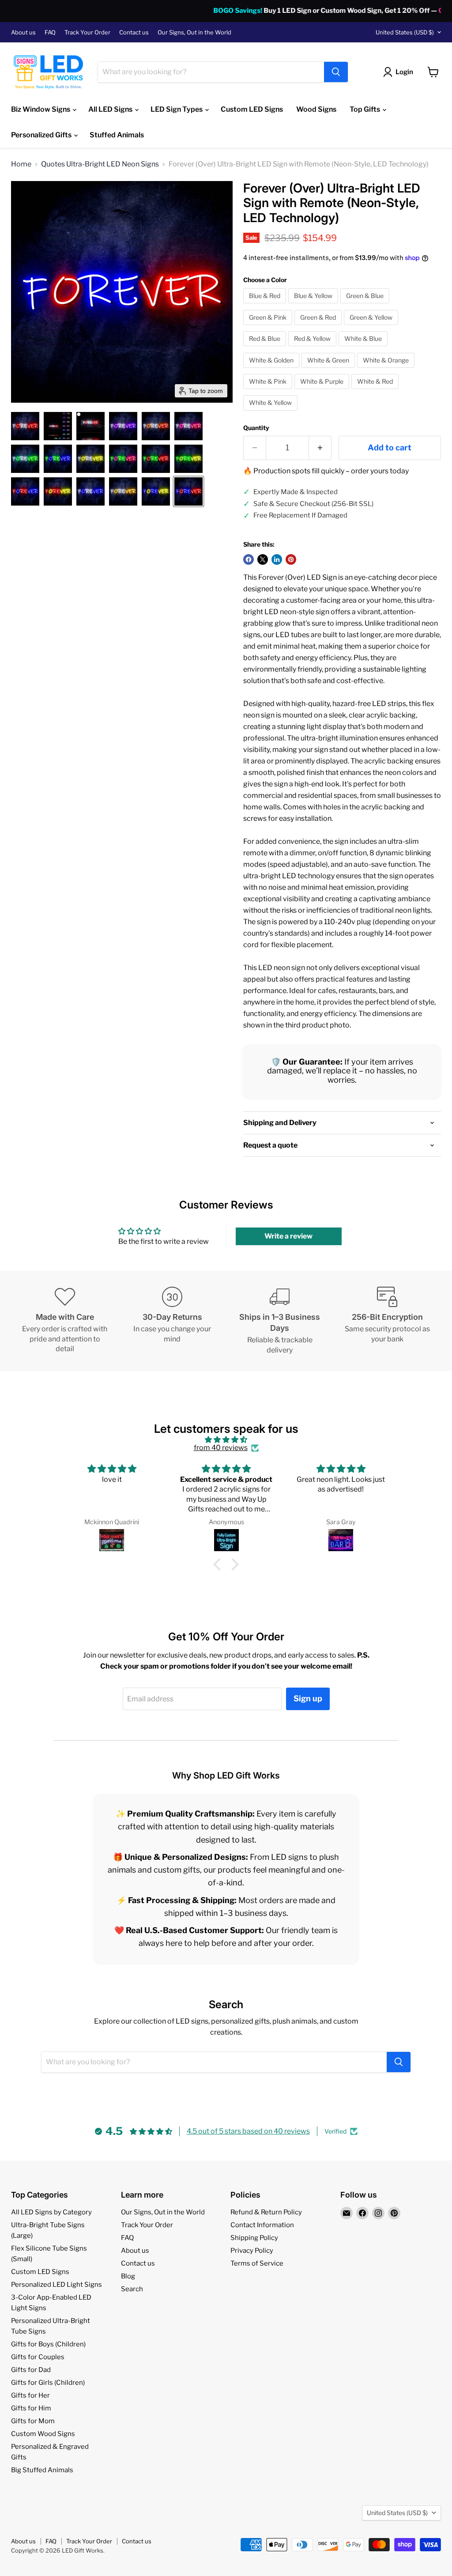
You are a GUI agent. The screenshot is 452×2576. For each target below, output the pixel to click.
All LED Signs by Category (51, 2212)
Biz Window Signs (41, 109)
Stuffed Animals (117, 135)
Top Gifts (365, 109)
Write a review (288, 1236)
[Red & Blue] (266, 348)
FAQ (50, 32)
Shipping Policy (254, 2238)
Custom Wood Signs (43, 2434)
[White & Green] (329, 370)
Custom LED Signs (252, 109)
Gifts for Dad (31, 2370)
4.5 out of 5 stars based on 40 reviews (248, 2131)
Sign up (308, 1698)
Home (21, 164)
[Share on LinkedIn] (277, 559)
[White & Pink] (269, 391)
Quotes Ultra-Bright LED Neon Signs (100, 164)
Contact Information (262, 2225)
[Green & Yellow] (372, 327)
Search (132, 2289)
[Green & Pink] (269, 327)
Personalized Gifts (42, 135)
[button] (25, 426)
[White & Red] (376, 391)
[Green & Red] (319, 327)
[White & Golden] (272, 370)
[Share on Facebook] (249, 559)
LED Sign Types (177, 109)
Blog (128, 2276)
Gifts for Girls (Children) (48, 2383)
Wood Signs (316, 109)
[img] (226, 1440)
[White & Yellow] (271, 413)
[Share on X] (263, 559)
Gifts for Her (30, 2395)
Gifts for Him (31, 2408)
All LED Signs (111, 109)
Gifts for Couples (38, 2357)
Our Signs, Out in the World (194, 32)
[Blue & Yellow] (314, 305)
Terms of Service (257, 2263)
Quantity (256, 428)
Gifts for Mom (33, 2421)
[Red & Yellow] (313, 348)
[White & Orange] (387, 370)
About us (23, 32)
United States (405, 32)
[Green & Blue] (366, 305)
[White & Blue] (364, 348)
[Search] (336, 72)
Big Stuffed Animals (42, 2470)
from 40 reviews (221, 1448)
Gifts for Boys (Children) (48, 2344)
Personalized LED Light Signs (56, 2285)
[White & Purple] (323, 391)
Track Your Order (87, 32)
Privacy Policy (252, 2251)
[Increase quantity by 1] (320, 448)
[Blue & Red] (266, 305)
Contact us (134, 32)
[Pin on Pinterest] (291, 559)
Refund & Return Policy (266, 2212)
